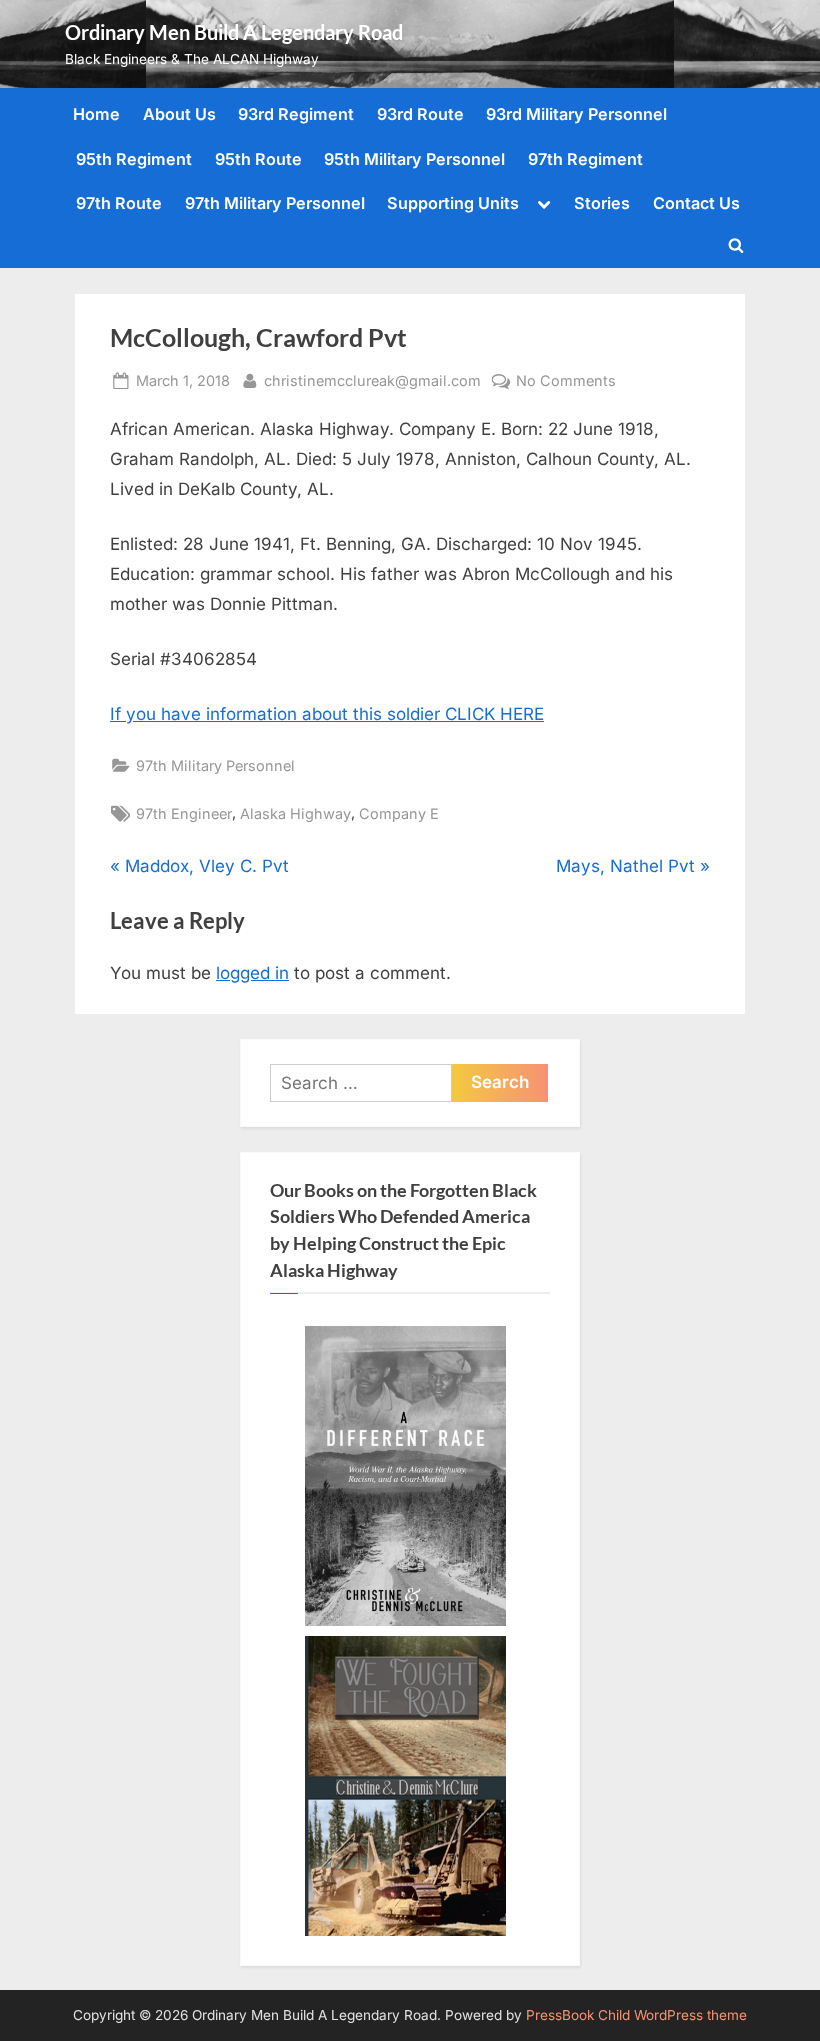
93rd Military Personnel (576, 114)
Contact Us (696, 203)
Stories (602, 203)
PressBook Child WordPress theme (636, 2015)
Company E (399, 813)
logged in (252, 973)
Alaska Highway (295, 813)
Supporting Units (453, 203)
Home (96, 114)
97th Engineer (184, 813)
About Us (179, 114)
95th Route (258, 159)
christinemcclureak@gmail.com (372, 380)
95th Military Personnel (414, 159)
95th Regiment (134, 159)
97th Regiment (585, 159)
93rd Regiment (296, 114)
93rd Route (420, 114)
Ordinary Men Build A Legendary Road (234, 32)
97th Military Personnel (275, 203)
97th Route (119, 203)
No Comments (566, 382)
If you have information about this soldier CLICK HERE (327, 714)
